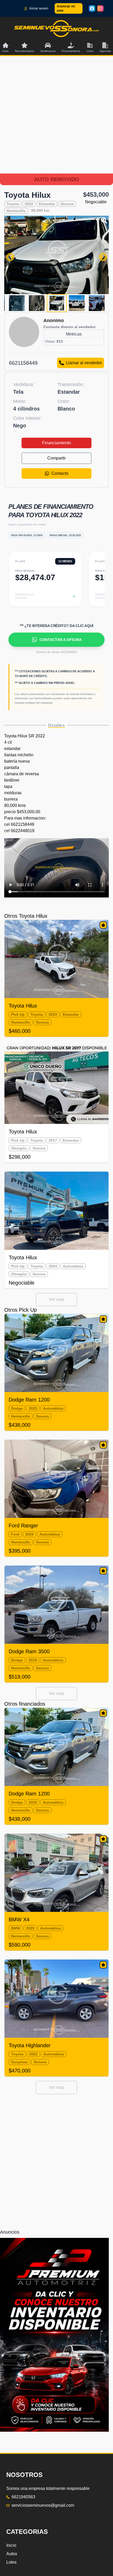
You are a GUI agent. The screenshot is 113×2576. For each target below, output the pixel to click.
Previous (8, 255)
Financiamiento (56, 443)
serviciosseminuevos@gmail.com (43, 2505)
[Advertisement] (56, 121)
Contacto (60, 473)
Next (101, 255)
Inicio (11, 2545)
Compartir (56, 458)
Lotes (11, 2562)
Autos (12, 2554)
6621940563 (23, 2497)
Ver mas (56, 1299)
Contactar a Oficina (61, 640)
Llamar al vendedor (84, 363)
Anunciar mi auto (66, 8)
